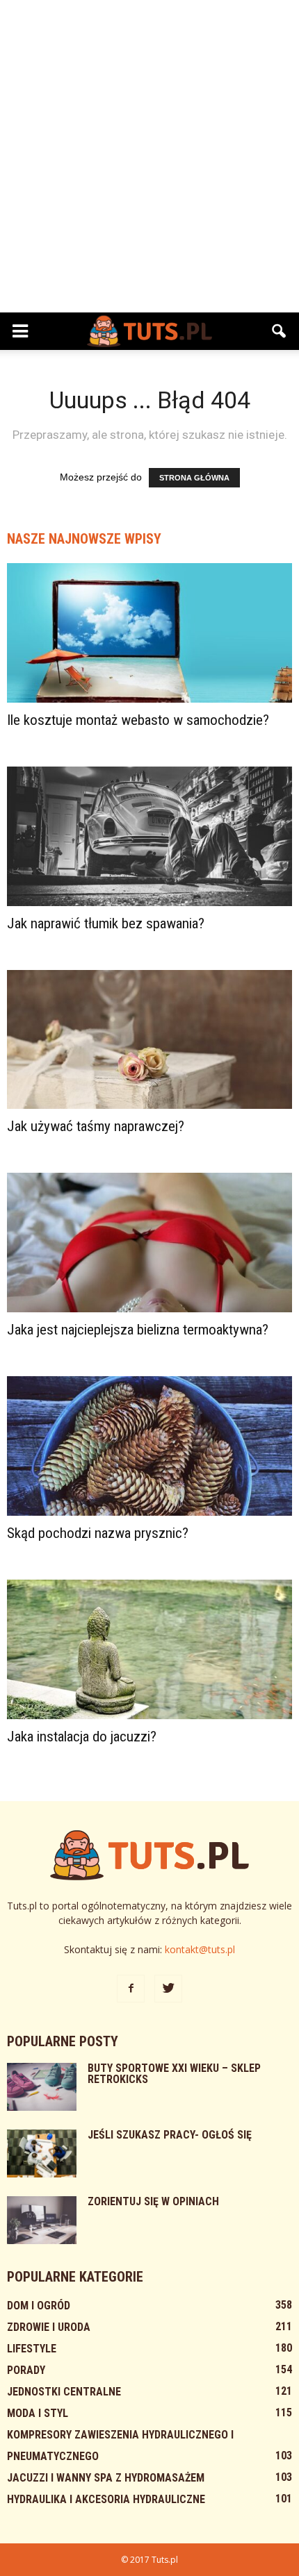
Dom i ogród (39, 2306)
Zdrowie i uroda (49, 2327)
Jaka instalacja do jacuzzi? (82, 1737)
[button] (280, 331)
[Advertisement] (149, 156)
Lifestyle (32, 2349)
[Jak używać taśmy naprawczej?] (149, 1040)
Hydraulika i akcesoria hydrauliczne (106, 2499)
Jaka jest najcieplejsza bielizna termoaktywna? (138, 1330)
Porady (26, 2370)
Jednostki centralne (64, 2392)
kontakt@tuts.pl (200, 1949)
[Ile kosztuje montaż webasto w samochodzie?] (149, 633)
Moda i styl (38, 2413)
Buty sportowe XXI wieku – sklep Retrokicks (174, 2074)
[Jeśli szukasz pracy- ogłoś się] (42, 2153)
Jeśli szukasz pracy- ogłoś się (170, 2135)
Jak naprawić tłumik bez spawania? (106, 923)
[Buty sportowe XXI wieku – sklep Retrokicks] (42, 2087)
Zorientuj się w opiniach (153, 2201)
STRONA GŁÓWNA (194, 478)
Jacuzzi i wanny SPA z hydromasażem (106, 2478)
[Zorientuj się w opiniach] (42, 2220)
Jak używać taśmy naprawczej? (96, 1126)
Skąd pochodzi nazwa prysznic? (98, 1533)
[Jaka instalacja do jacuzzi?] (149, 1649)
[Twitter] (168, 1989)
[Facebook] (131, 1989)
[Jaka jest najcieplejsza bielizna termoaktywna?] (149, 1243)
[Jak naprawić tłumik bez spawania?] (149, 836)
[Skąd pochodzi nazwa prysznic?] (149, 1446)
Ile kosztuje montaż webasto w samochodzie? (138, 720)
